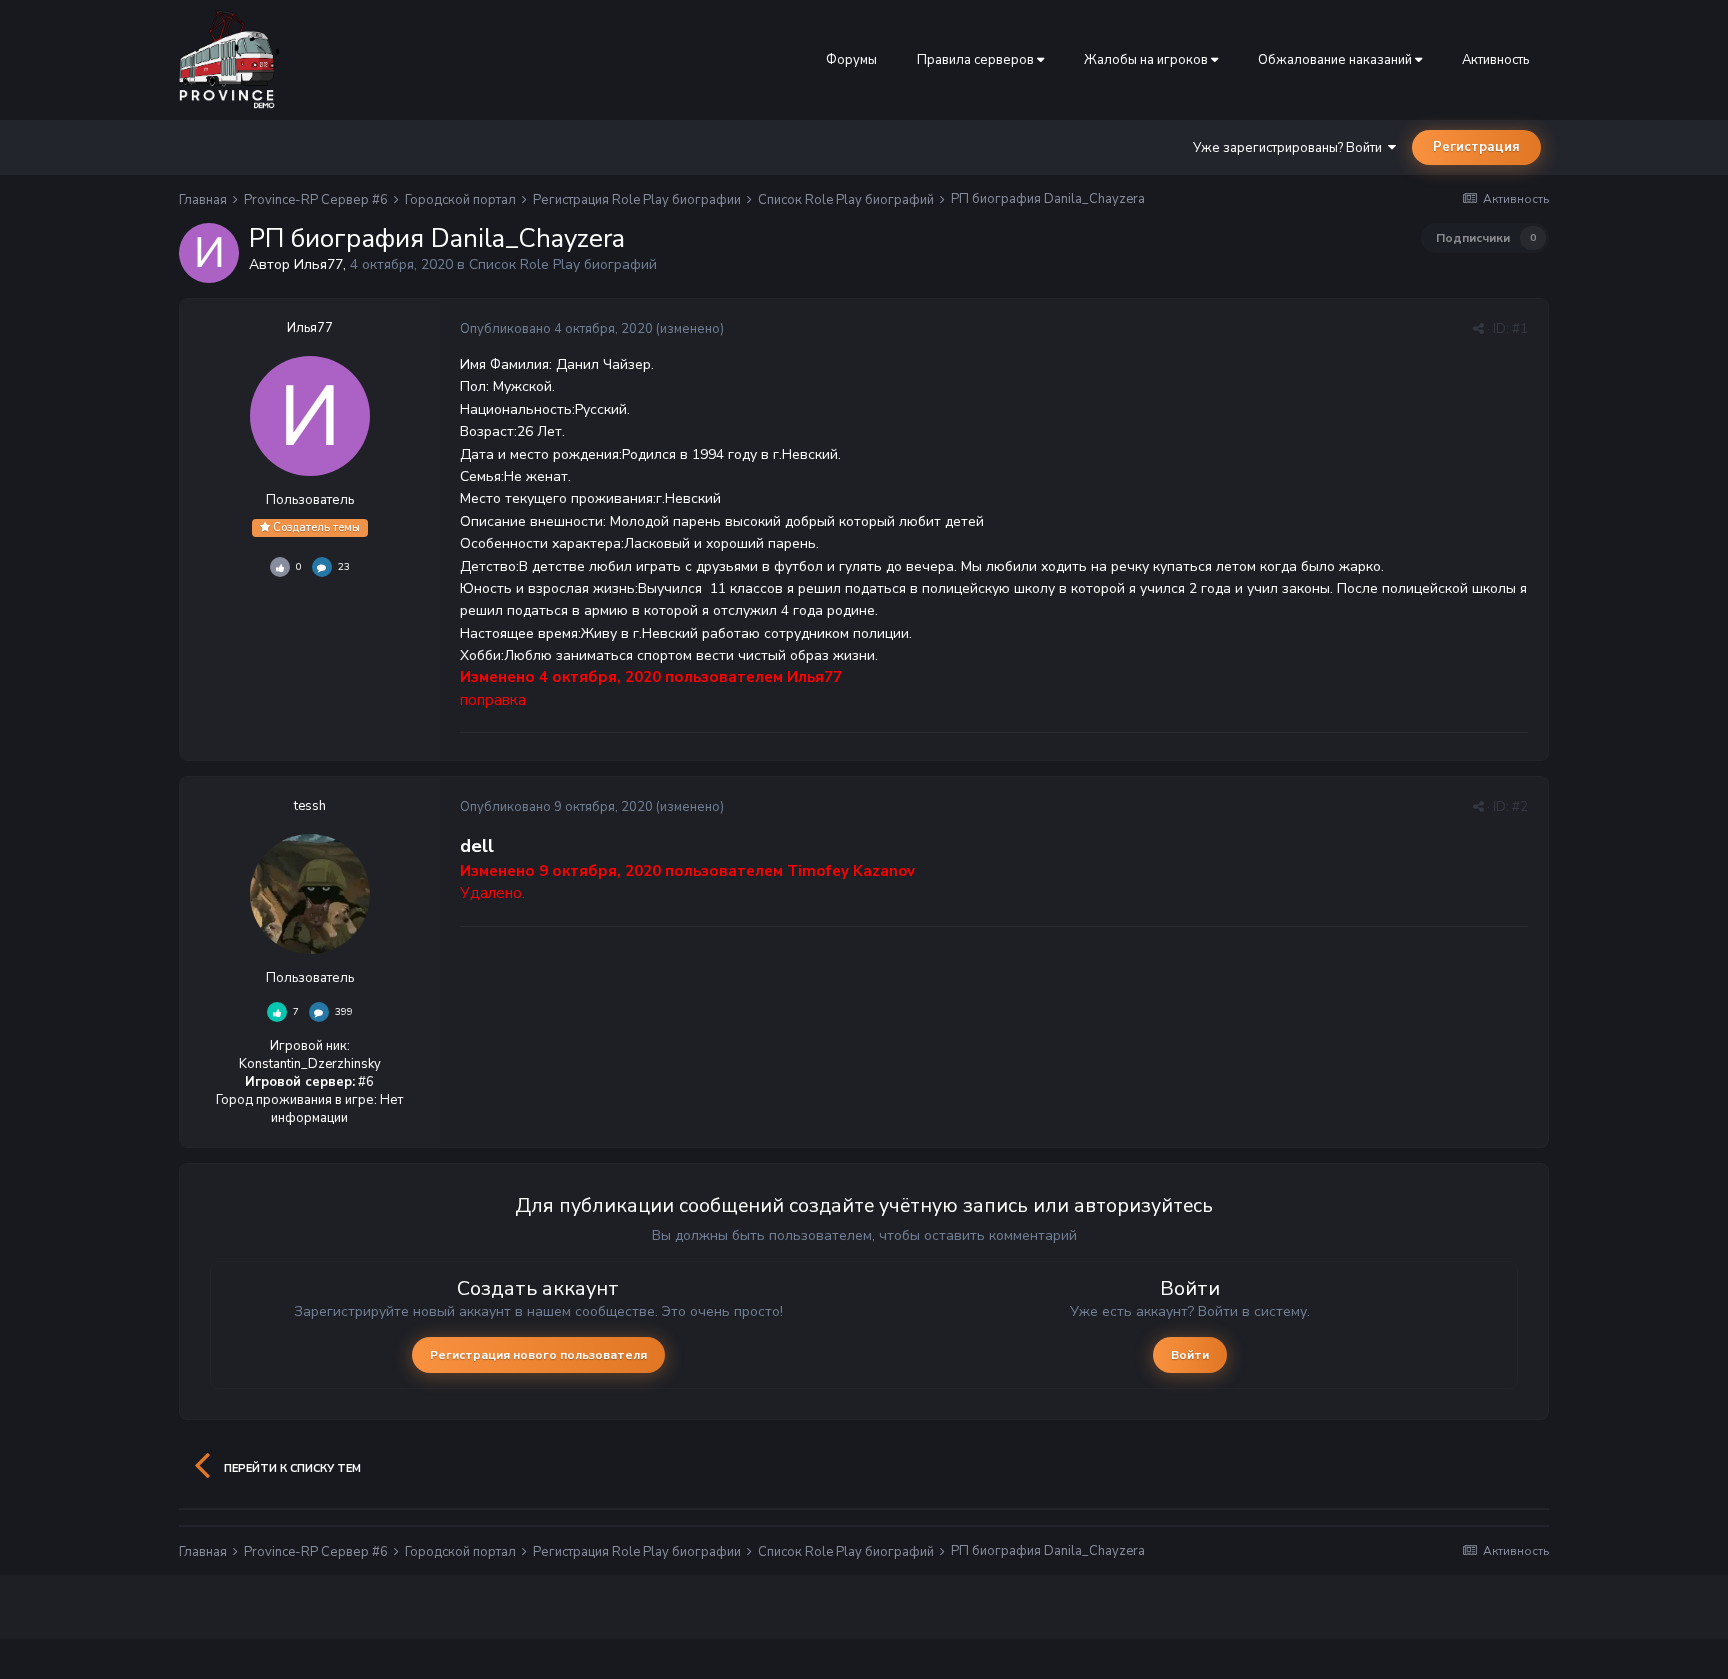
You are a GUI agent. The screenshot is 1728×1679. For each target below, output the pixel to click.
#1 (1520, 329)
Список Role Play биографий (563, 264)
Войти (1190, 1355)
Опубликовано (556, 329)
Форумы (851, 60)
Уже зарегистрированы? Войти (1290, 148)
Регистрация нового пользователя (538, 1355)
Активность (1495, 60)
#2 (1520, 807)
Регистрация (1476, 147)
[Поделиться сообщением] (1478, 329)
